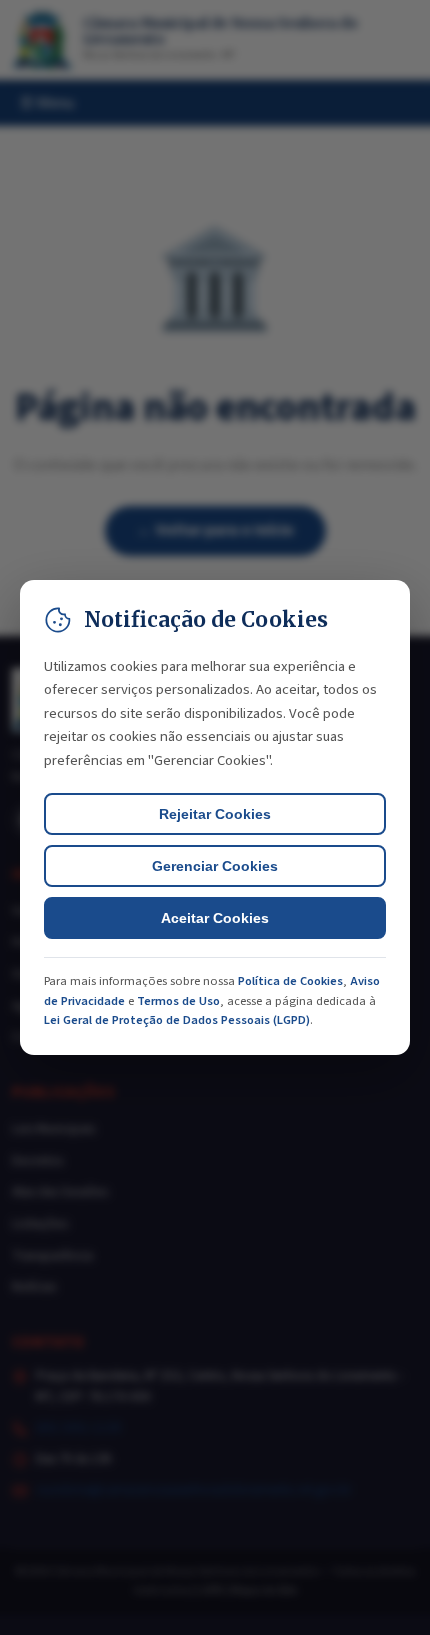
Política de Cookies (290, 981)
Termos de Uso (178, 1001)
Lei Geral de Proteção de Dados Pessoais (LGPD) (177, 1020)
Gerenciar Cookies (215, 866)
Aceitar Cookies (215, 918)
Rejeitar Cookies (215, 814)
